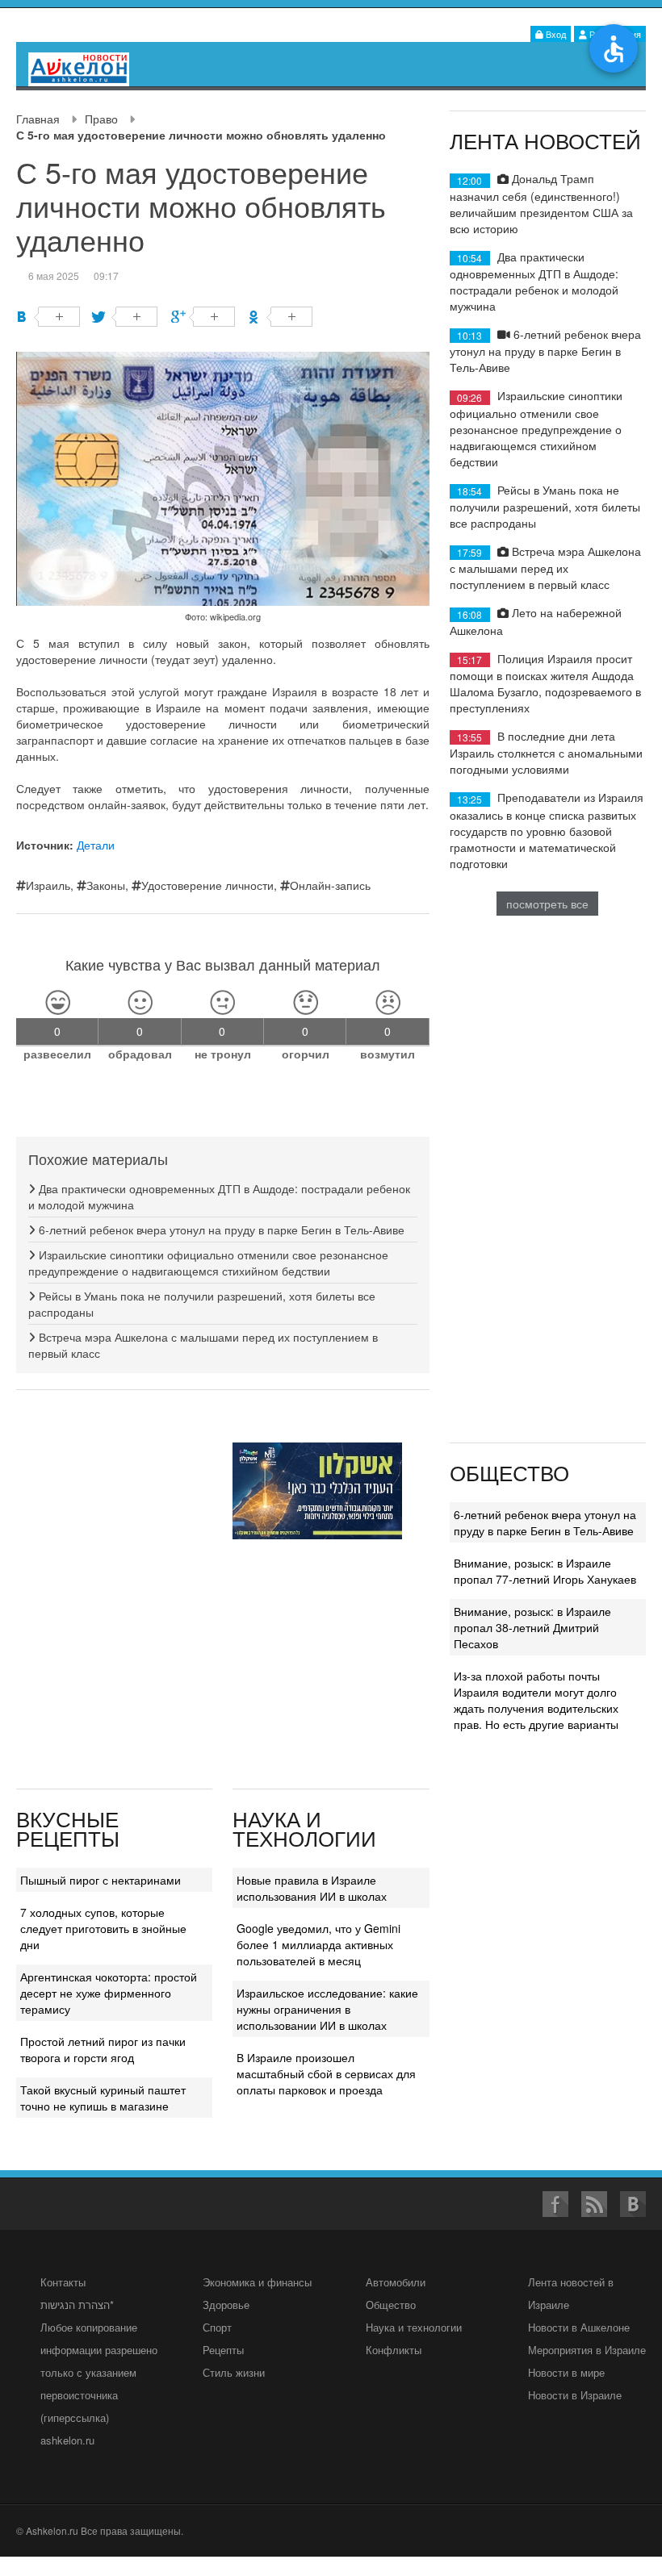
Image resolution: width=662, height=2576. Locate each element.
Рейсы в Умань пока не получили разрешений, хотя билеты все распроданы (545, 506)
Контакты (63, 2282)
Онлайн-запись (330, 885)
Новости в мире (566, 2372)
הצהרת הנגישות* (77, 2305)
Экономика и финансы (257, 2282)
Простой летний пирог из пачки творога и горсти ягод (103, 2049)
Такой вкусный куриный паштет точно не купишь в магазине (103, 2098)
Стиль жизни (234, 2372)
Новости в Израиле (575, 2395)
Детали (96, 845)
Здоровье (226, 2305)
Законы (106, 885)
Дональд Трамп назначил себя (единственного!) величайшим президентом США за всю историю (541, 203)
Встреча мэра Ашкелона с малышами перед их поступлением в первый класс (545, 568)
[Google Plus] (203, 317)
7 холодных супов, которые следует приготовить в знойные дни (103, 1928)
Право (101, 119)
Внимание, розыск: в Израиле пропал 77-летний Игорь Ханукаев (545, 1571)
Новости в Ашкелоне (579, 2327)
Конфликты (394, 2350)
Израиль (48, 885)
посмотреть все (547, 904)
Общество (391, 2305)
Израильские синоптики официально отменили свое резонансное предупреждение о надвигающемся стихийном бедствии (208, 1263)
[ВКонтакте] (48, 317)
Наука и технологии (414, 2327)
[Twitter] (126, 317)
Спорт (217, 2327)
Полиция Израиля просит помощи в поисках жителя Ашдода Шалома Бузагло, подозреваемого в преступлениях (545, 683)
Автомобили (396, 2282)
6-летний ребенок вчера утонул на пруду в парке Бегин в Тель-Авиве (220, 1230)
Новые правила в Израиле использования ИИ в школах (312, 1888)
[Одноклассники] (281, 317)
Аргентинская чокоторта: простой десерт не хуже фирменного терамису (109, 1993)
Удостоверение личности (207, 885)
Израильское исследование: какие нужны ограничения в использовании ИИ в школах (327, 2009)
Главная (38, 119)
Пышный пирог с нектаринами (101, 1880)
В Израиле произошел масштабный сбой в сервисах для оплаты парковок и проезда (326, 2073)
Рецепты (223, 2350)
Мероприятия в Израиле (587, 2350)
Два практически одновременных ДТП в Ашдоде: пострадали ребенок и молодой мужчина (534, 281)
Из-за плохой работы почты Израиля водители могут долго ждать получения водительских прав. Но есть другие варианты (536, 1700)
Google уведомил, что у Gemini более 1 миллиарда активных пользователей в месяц (318, 1944)
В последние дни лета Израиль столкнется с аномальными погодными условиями (546, 752)
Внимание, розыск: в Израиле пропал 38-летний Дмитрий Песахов (532, 1627)
